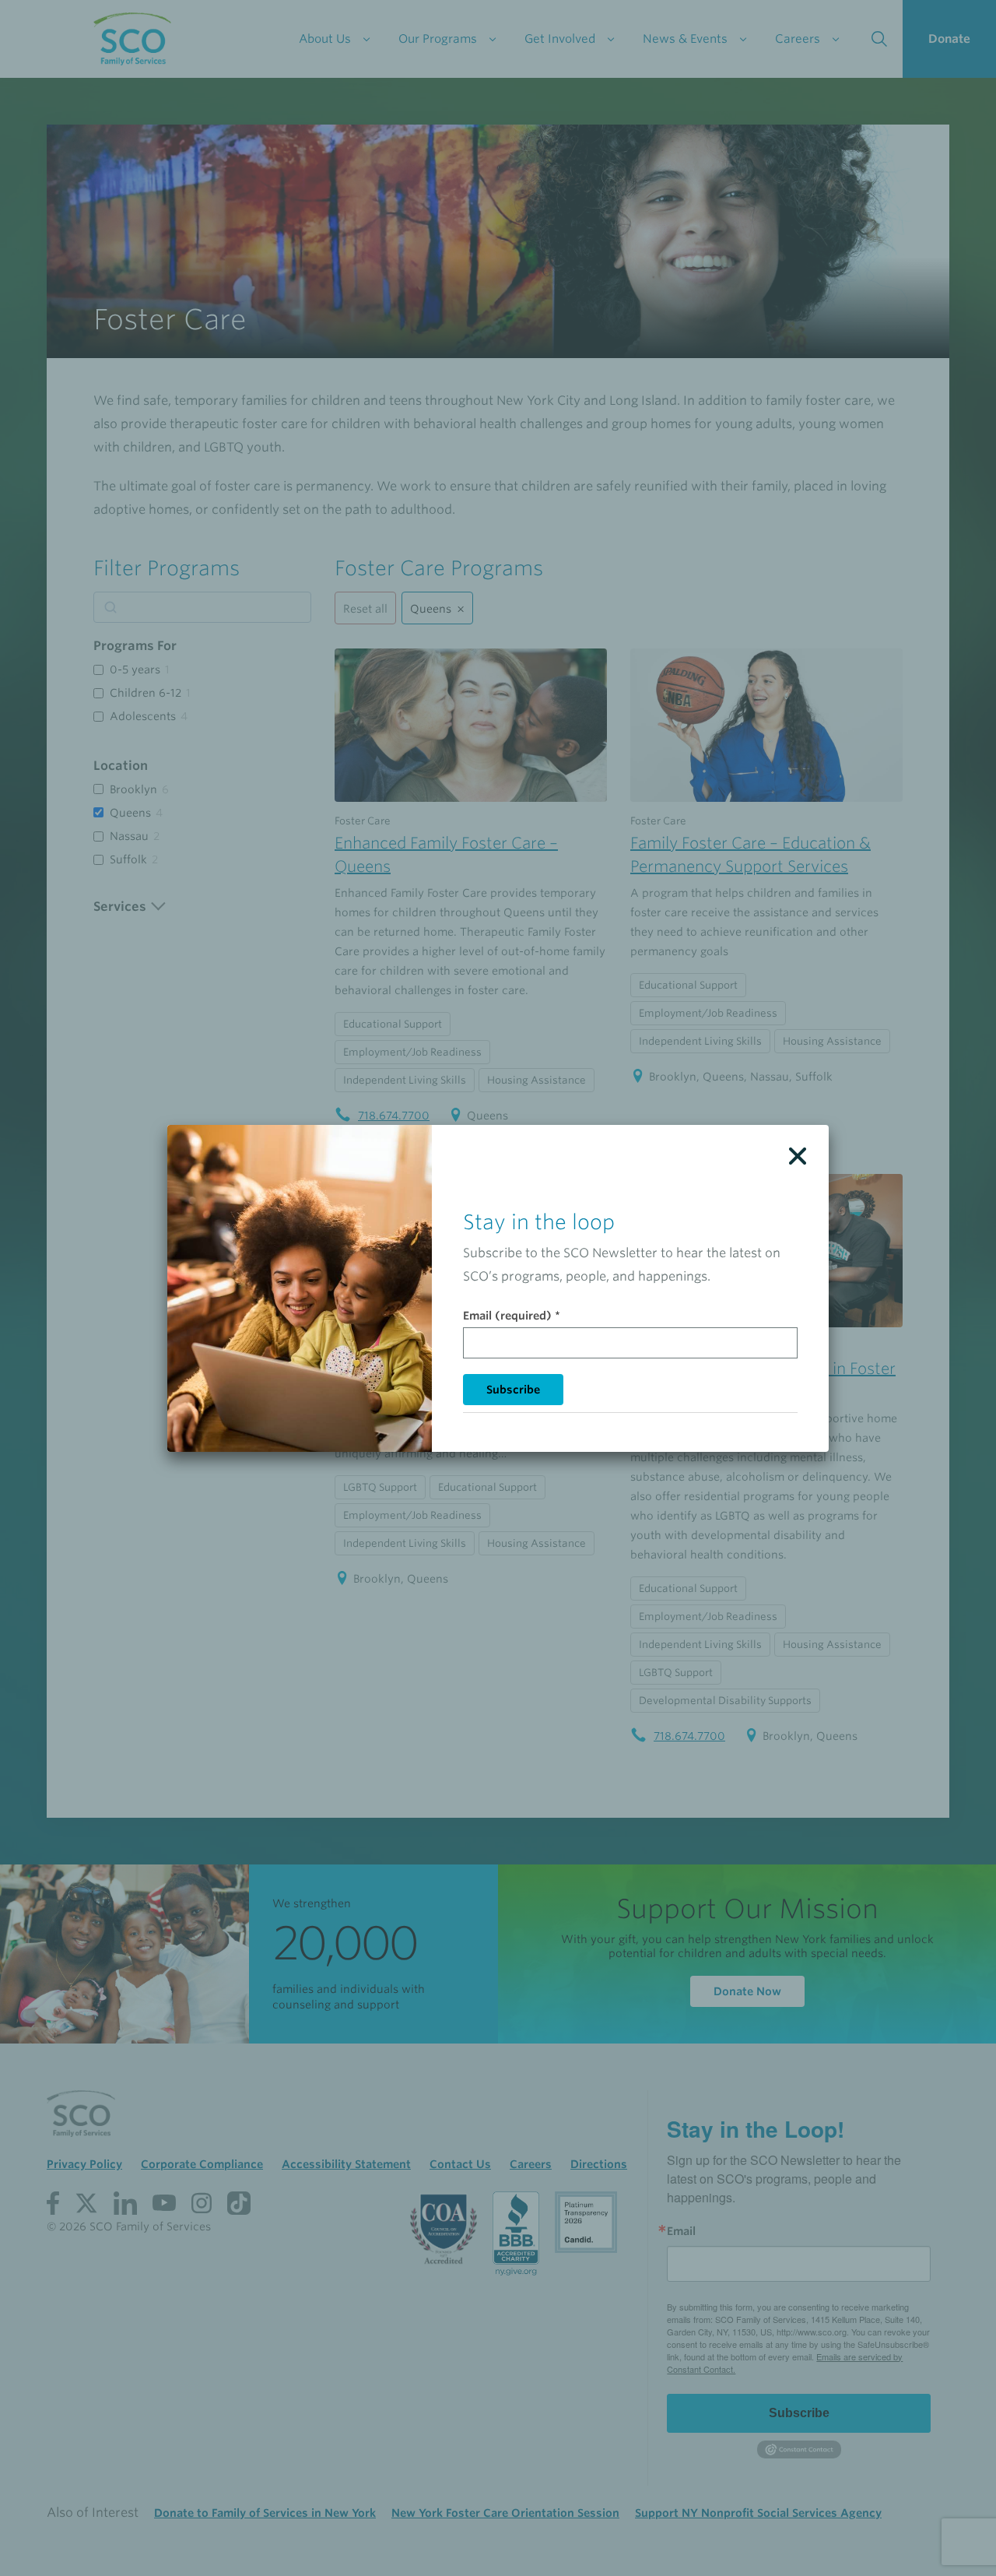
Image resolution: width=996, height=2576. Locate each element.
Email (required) (512, 1316)
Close (798, 1156)
